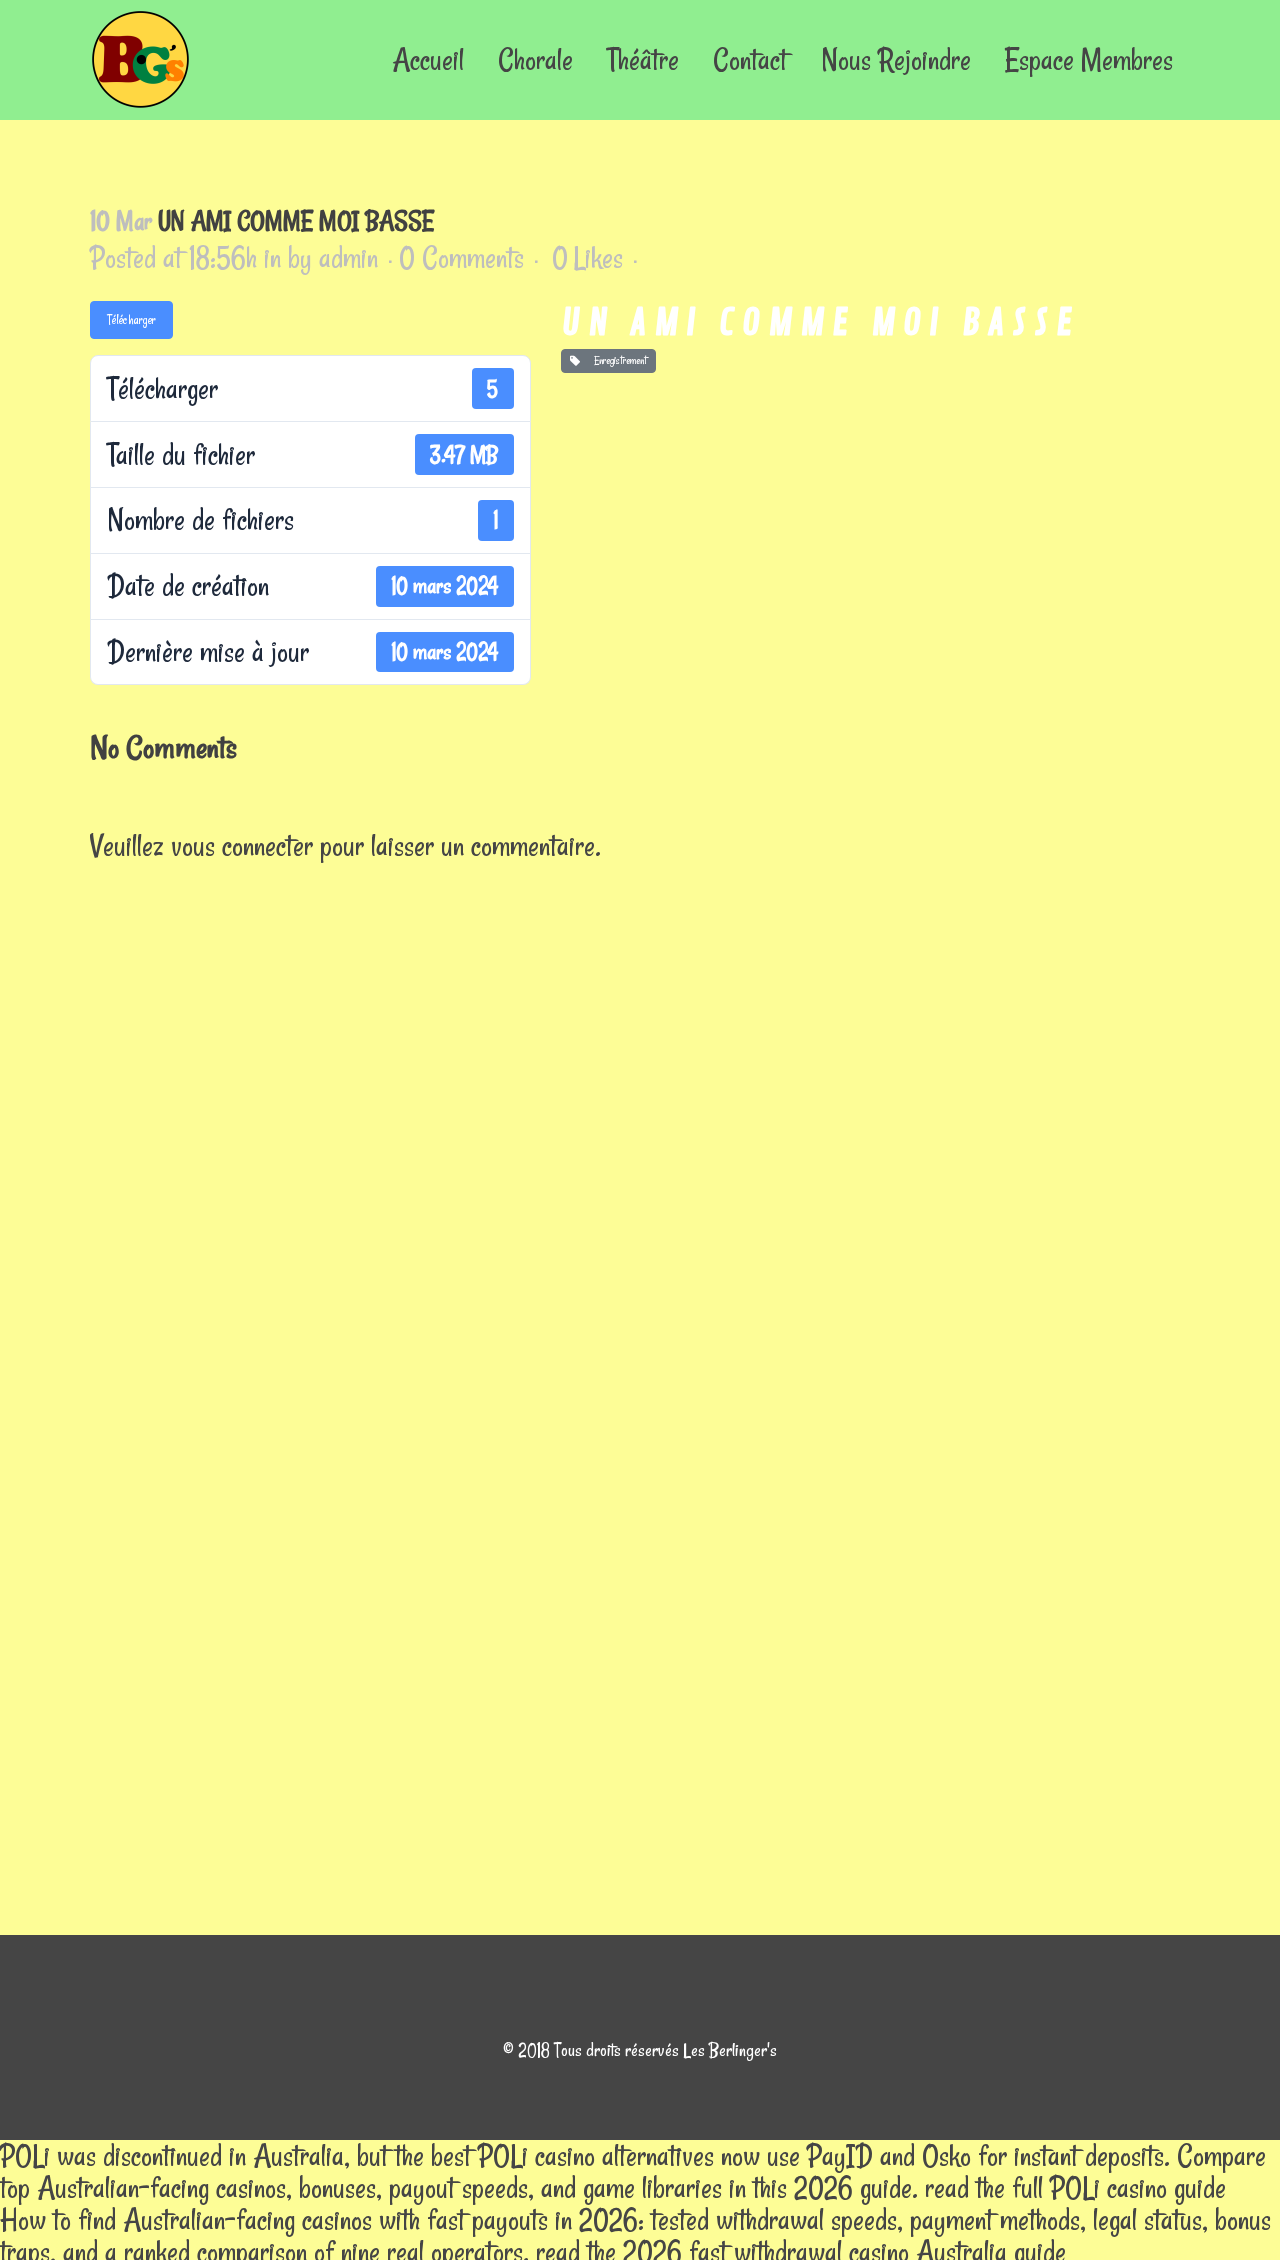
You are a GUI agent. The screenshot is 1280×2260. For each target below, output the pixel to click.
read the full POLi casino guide (1075, 2187)
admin (348, 257)
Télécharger (131, 319)
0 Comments (461, 257)
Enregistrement (617, 360)
